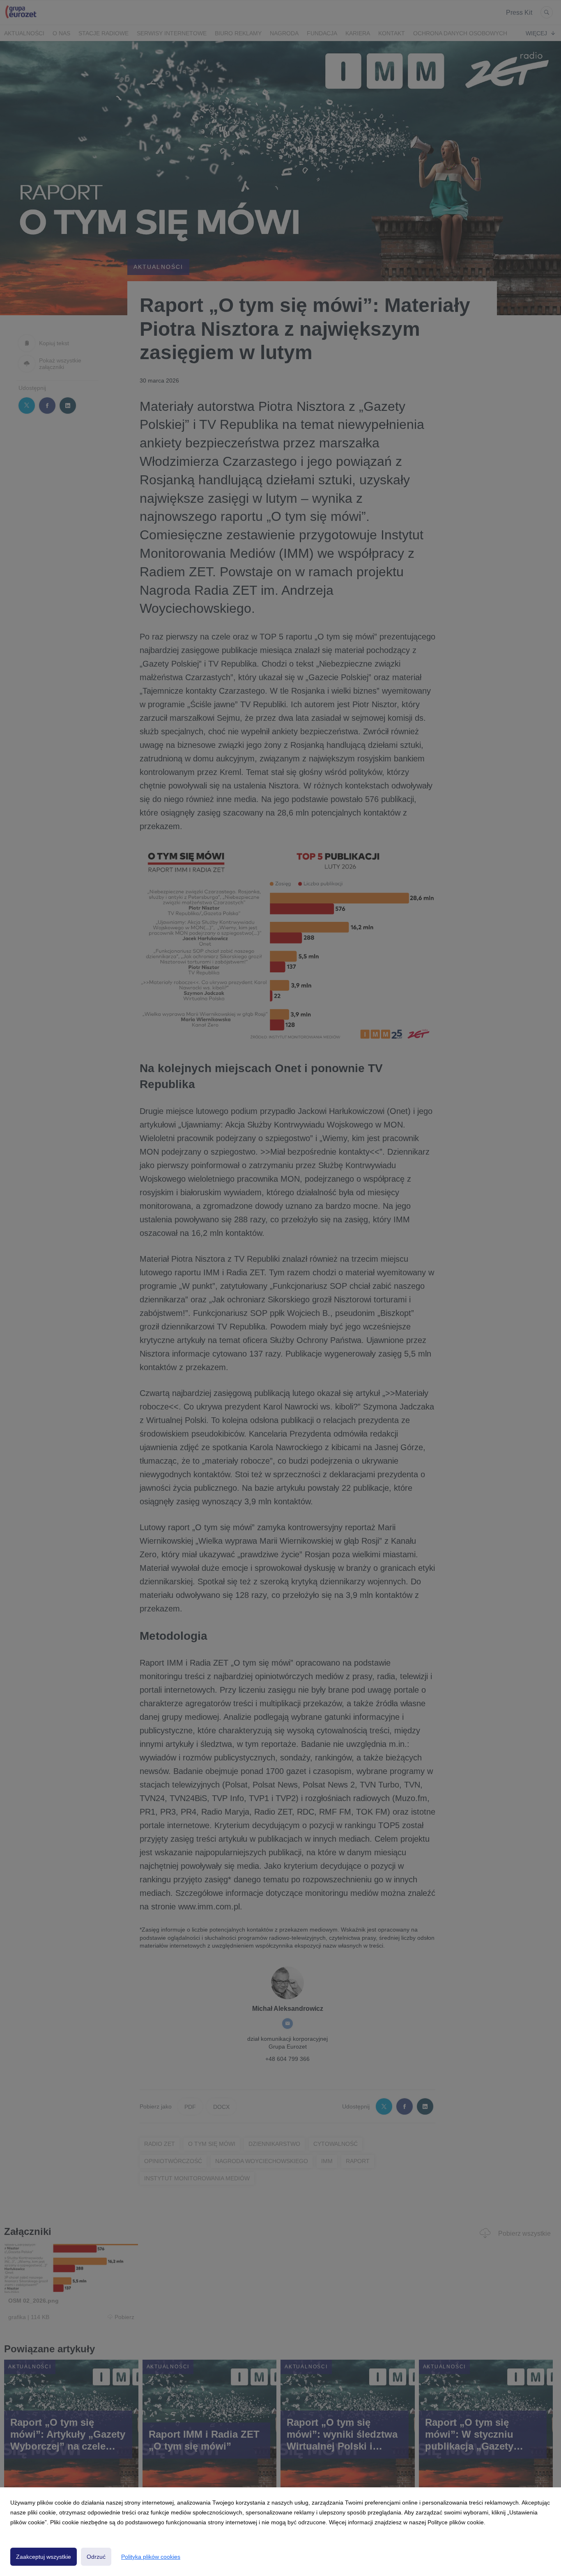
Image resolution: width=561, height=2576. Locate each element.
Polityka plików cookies (151, 2557)
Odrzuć (96, 2557)
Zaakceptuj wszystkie (44, 2557)
